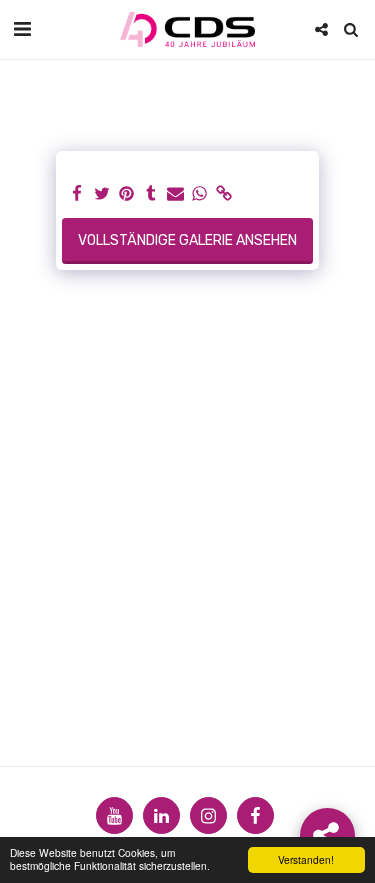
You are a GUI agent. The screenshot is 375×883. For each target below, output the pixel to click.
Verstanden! (306, 859)
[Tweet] (102, 194)
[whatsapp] (200, 194)
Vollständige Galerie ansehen (187, 240)
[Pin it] (127, 194)
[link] (225, 194)
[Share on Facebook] (78, 194)
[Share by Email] (176, 194)
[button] (22, 29)
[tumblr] (151, 194)
